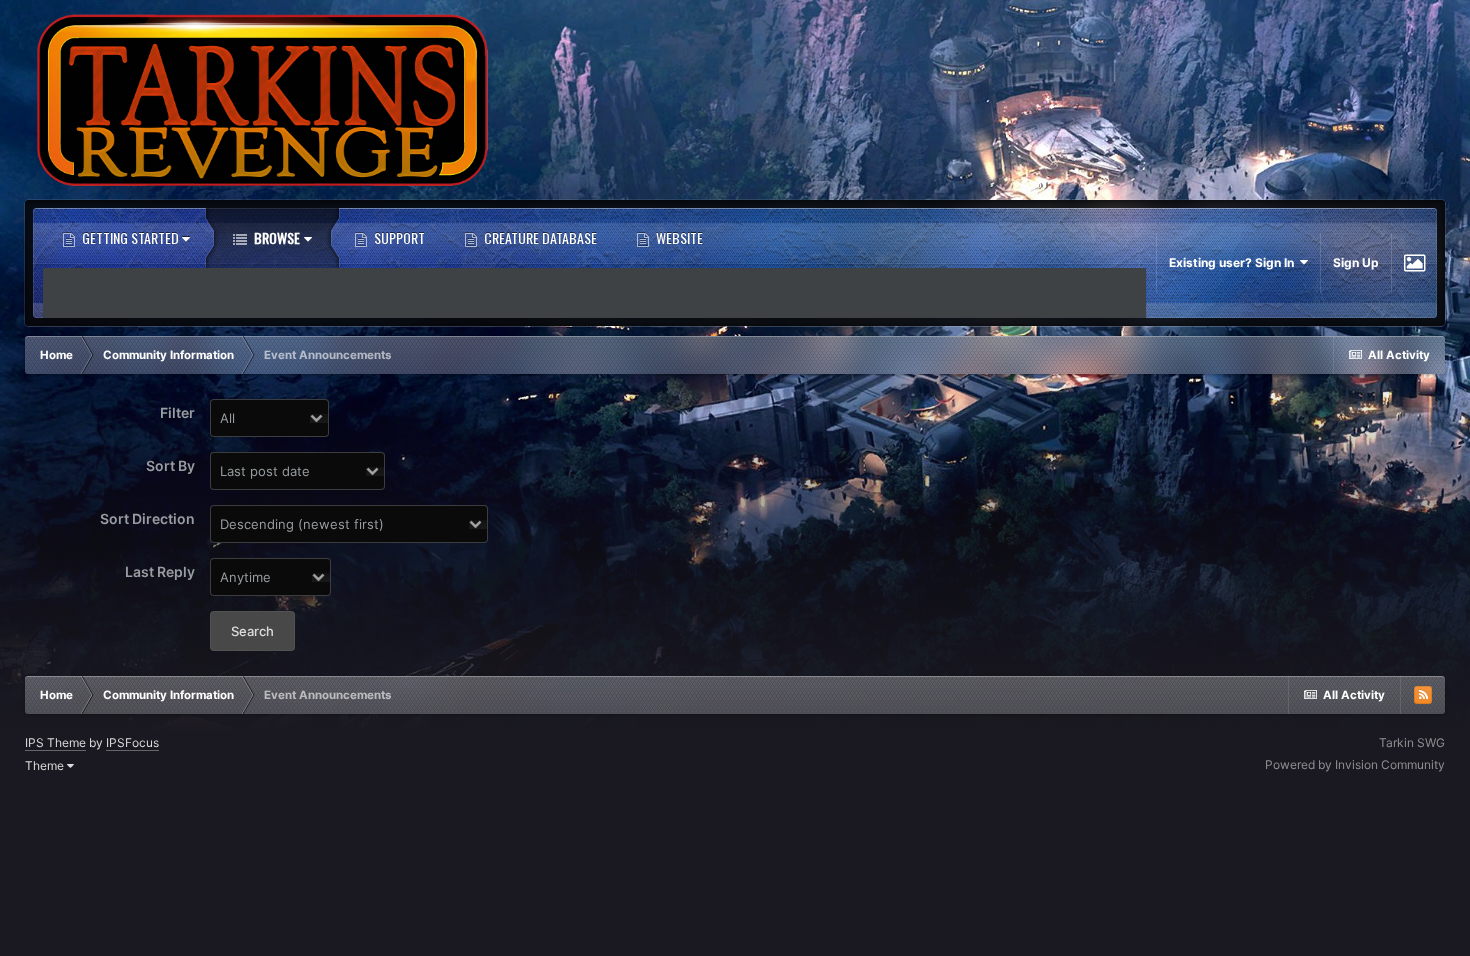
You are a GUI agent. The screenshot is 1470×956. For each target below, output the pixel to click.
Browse (275, 237)
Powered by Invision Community (1355, 764)
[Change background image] (1414, 263)
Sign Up (1356, 262)
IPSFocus (132, 742)
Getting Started (130, 237)
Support (398, 237)
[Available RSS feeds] (1423, 695)
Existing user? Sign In (1234, 262)
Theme (46, 765)
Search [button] (252, 631)
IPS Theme (55, 742)
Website (678, 237)
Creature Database (539, 237)
